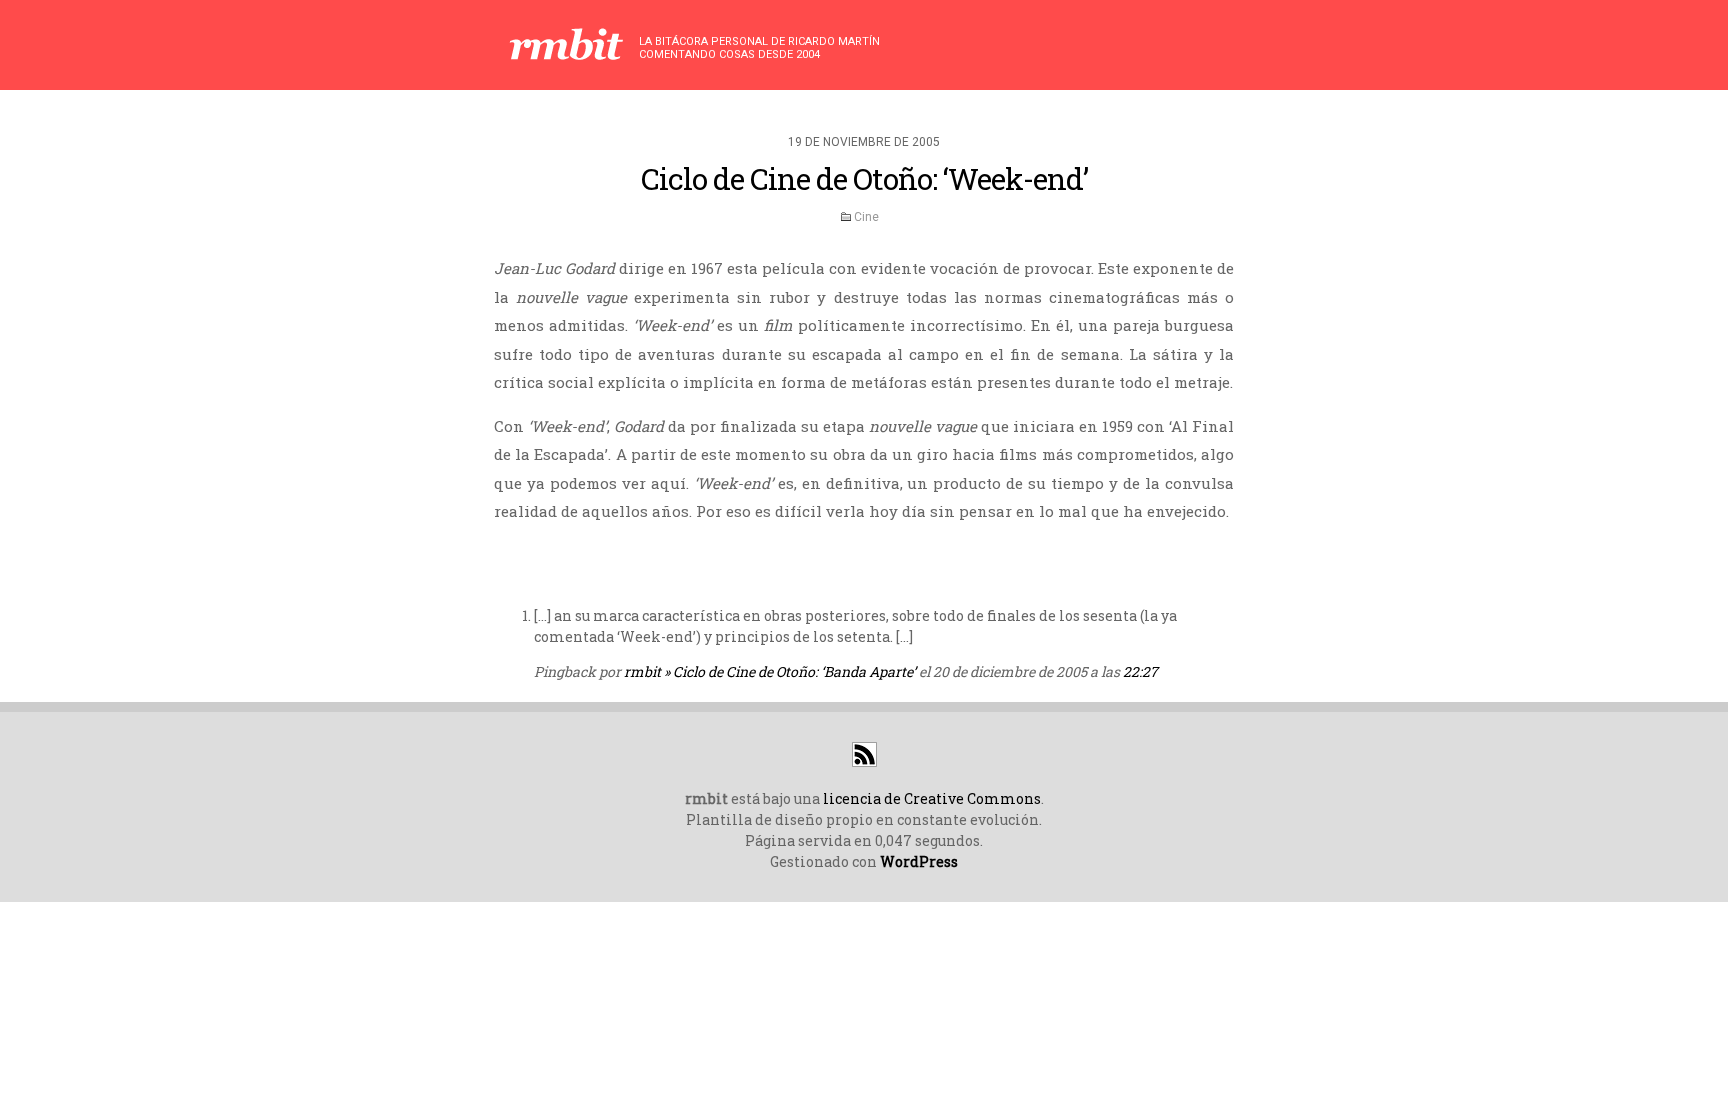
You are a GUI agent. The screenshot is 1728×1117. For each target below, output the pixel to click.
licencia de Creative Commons (932, 798)
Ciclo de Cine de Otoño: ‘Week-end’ (864, 178)
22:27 (1140, 671)
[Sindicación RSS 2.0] (864, 761)
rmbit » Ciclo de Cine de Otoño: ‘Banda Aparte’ (770, 671)
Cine (866, 217)
